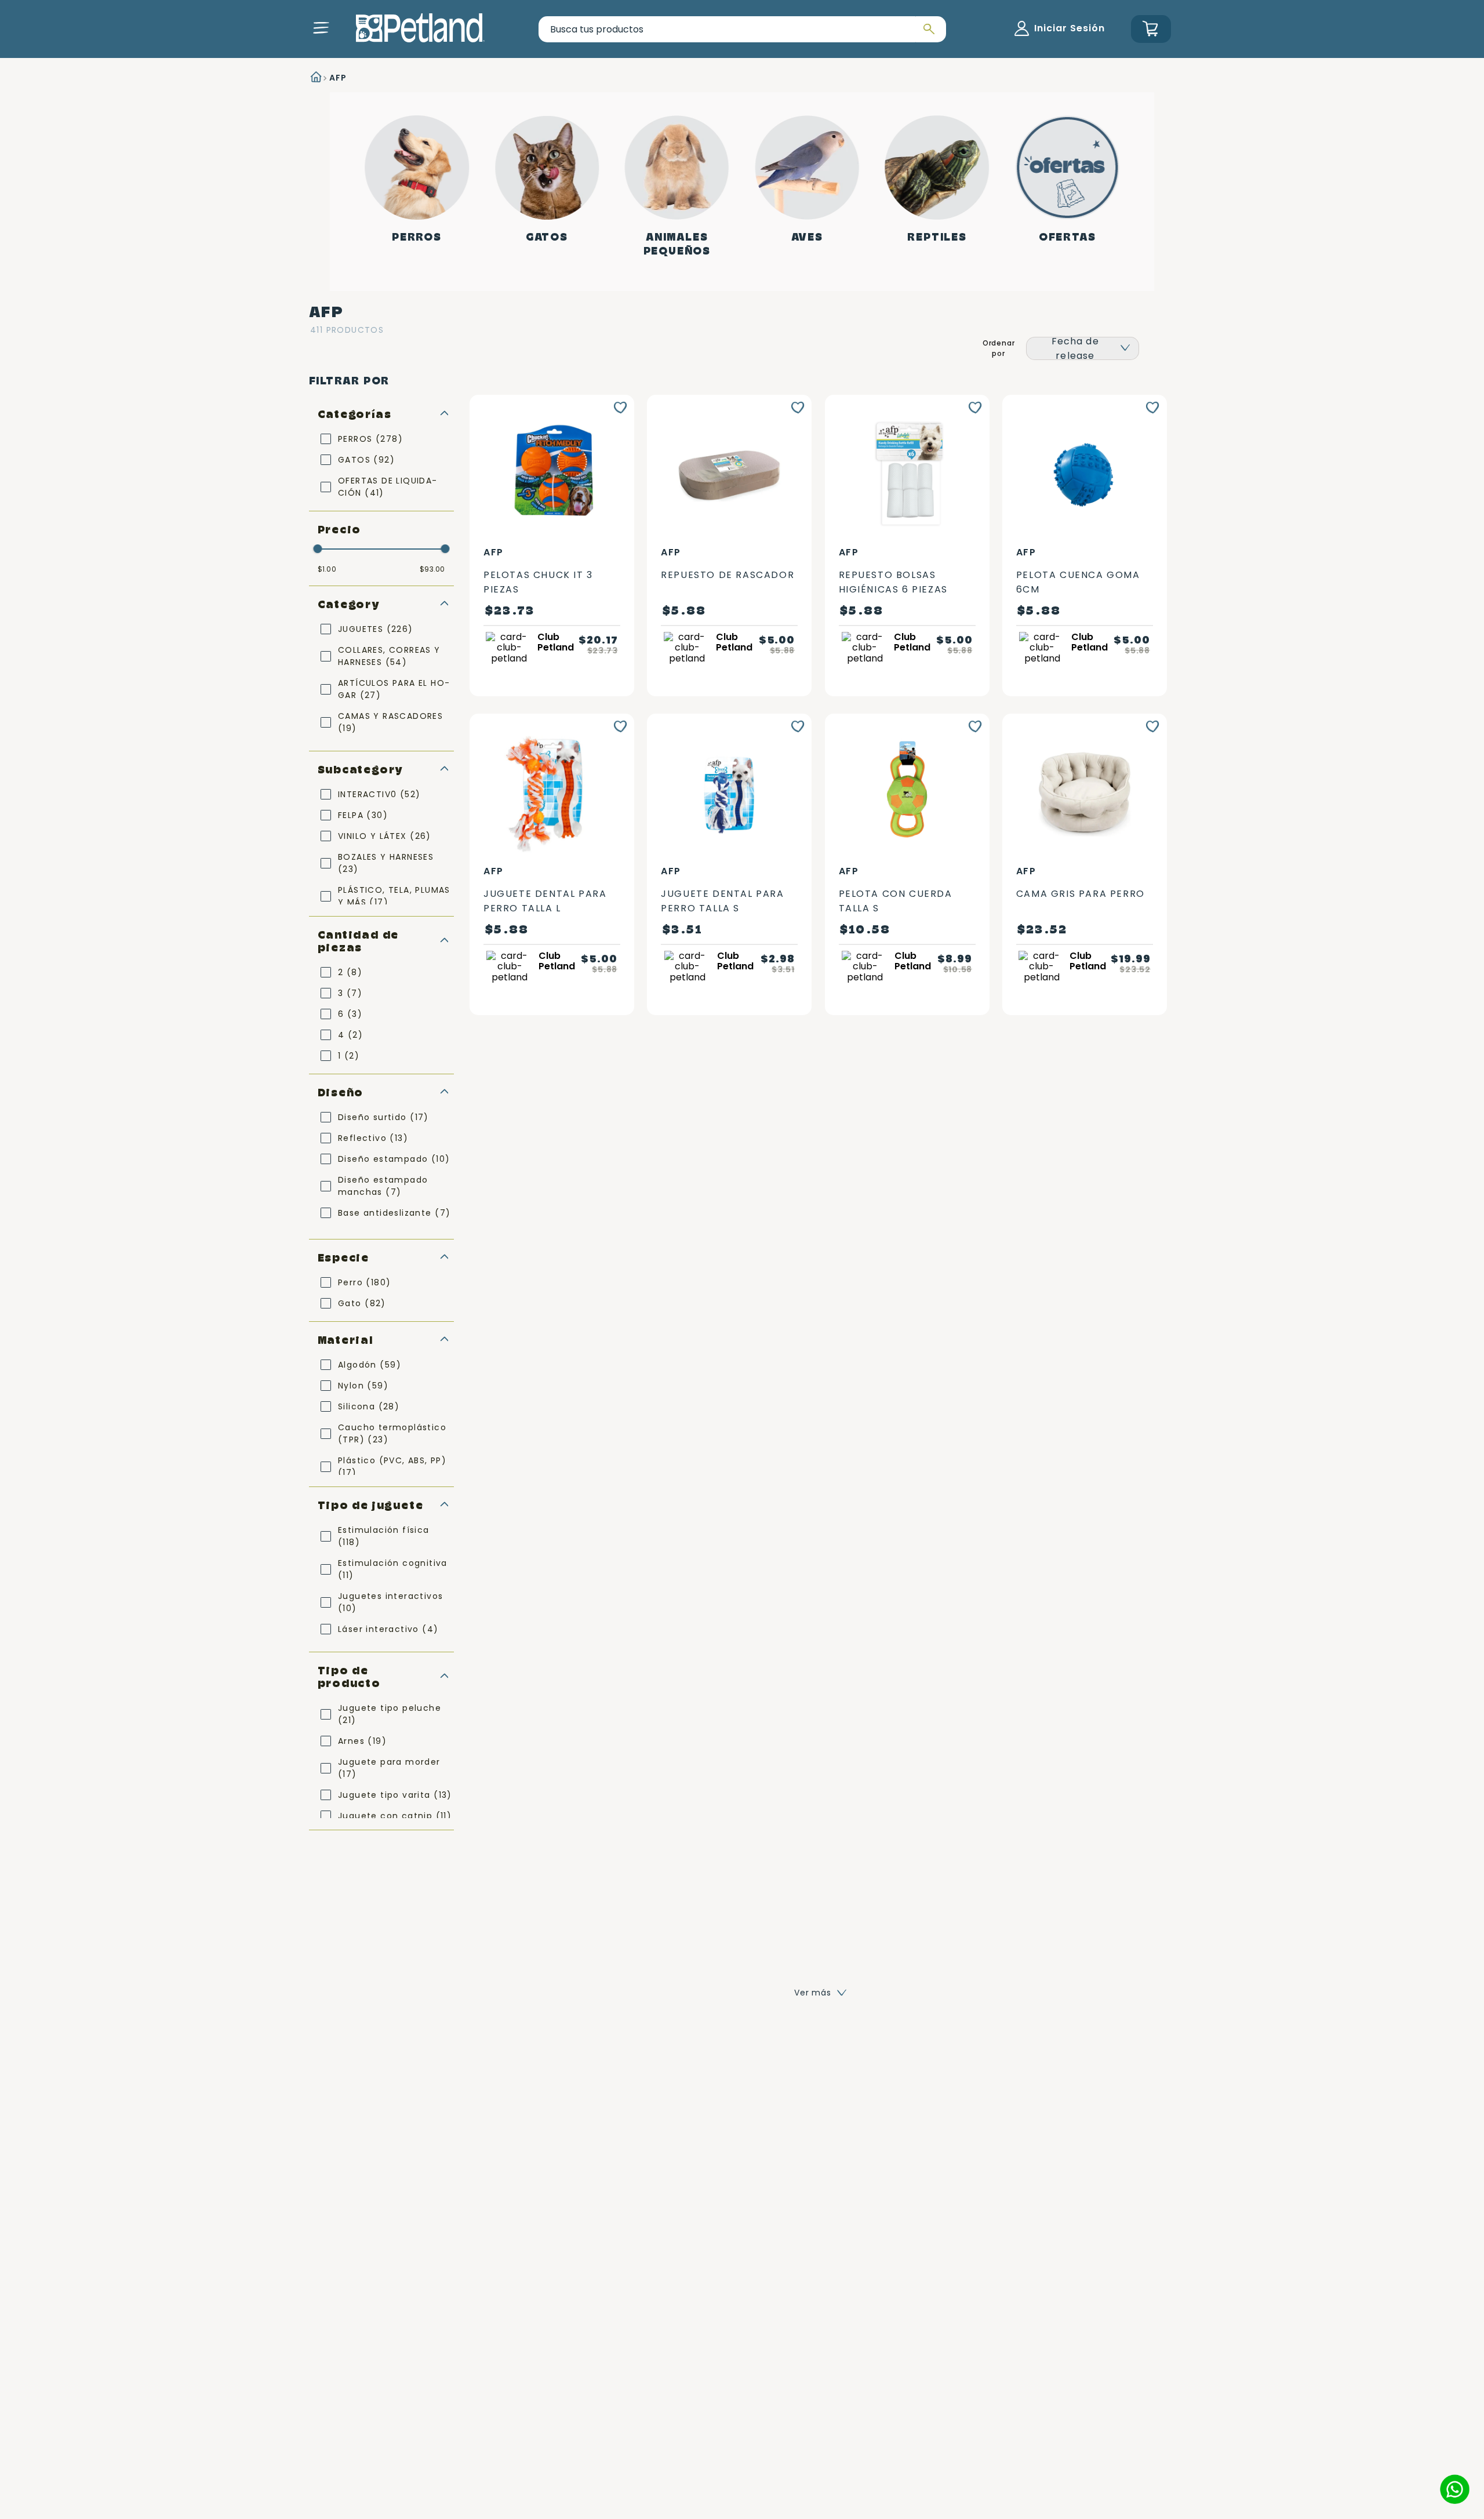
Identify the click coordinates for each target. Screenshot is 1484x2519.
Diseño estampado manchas (383, 1186)
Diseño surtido (383, 1117)
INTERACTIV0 (379, 794)
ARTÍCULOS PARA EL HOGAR (394, 689)
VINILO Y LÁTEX (385, 836)
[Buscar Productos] (927, 29)
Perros (417, 237)
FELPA (363, 815)
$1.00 (327, 569)
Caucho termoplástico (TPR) (392, 1433)
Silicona (369, 1406)
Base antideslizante (394, 1213)
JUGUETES (376, 629)
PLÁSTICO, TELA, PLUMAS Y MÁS (394, 896)
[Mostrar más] (821, 1993)
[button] (321, 28)
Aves (807, 237)
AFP (338, 78)
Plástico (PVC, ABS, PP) (392, 1466)
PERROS (370, 439)
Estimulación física (384, 1536)
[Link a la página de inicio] (315, 78)
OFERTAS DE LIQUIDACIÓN (387, 487)
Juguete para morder (389, 1768)
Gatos (547, 237)
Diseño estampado (394, 1159)
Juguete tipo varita (395, 1795)
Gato (362, 1303)
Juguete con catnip (395, 1816)
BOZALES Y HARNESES (386, 863)
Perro (364, 1282)
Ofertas (1067, 237)
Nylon (363, 1386)
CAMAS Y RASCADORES (390, 722)
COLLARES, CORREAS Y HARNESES (389, 656)
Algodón (370, 1365)
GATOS (366, 460)
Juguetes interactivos (390, 1602)
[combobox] (742, 29)
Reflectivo (373, 1138)
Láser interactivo (388, 1629)
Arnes (362, 1741)
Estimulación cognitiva (393, 1569)
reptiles (937, 237)
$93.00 (432, 569)
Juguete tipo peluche (390, 1714)
